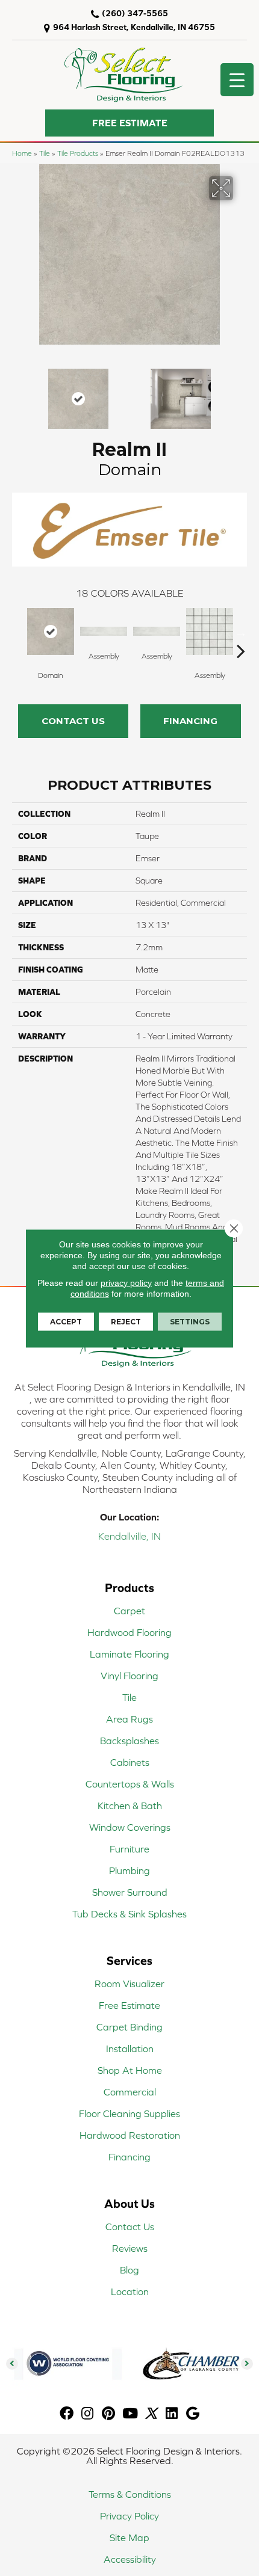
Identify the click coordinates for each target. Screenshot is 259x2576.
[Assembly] (104, 632)
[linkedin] (172, 2414)
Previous (18, 393)
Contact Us (73, 721)
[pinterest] (108, 2414)
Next (241, 393)
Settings (190, 1321)
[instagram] (87, 2414)
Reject (126, 1321)
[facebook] (67, 2414)
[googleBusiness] (193, 2414)
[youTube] (130, 2414)
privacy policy (126, 1282)
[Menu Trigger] (237, 80)
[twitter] (151, 2414)
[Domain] (51, 632)
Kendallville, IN (129, 1536)
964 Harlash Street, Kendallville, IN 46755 (134, 27)
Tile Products (78, 153)
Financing (190, 721)
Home (22, 153)
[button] (129, 123)
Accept (66, 1321)
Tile (45, 153)
